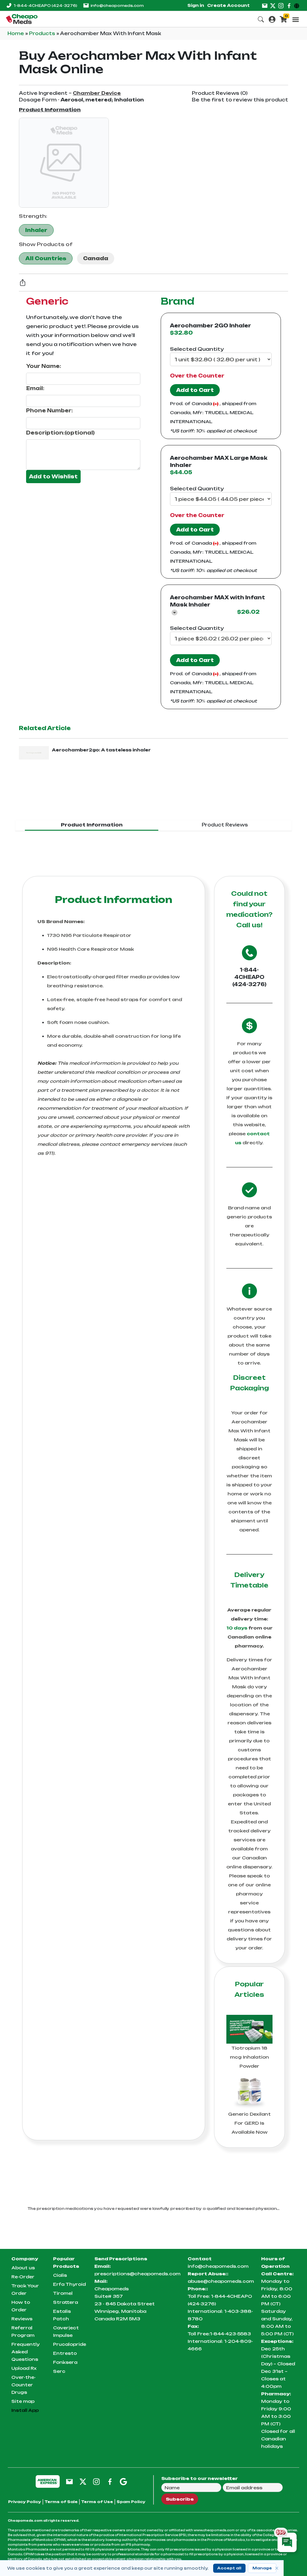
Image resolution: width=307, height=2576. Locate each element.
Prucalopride (70, 2344)
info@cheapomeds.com (117, 6)
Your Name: (44, 366)
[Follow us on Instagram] (281, 5)
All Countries (46, 258)
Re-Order (23, 2277)
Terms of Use (97, 2502)
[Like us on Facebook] (289, 5)
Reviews (22, 2319)
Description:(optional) (60, 433)
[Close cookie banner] (277, 2568)
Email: (35, 388)
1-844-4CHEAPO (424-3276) (249, 977)
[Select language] (298, 5)
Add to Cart (195, 390)
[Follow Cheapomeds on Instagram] (96, 2481)
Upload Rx (24, 2368)
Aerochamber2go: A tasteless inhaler (101, 750)
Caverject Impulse (66, 2331)
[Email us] (265, 5)
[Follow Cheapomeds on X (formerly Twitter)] (83, 2481)
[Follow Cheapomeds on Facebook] (110, 2481)
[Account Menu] (272, 19)
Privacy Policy (25, 2502)
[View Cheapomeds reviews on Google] (123, 2481)
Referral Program (23, 2331)
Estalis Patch (62, 2315)
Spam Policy (131, 2502)
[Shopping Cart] (283, 19)
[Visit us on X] (273, 5)
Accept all (229, 2568)
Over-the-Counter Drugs (24, 2385)
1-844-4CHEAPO (45, 6)
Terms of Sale (61, 2502)
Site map (23, 2401)
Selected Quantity (197, 349)
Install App (25, 2410)
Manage (262, 2568)
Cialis (60, 2275)
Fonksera (65, 2362)
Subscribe (180, 2499)
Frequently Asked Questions (25, 2352)
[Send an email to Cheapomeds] (69, 2481)
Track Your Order (25, 2289)
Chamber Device (97, 93)
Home (16, 33)
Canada (96, 258)
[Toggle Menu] (296, 20)
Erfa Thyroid (69, 2284)
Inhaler (36, 230)
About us (23, 2268)
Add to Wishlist (53, 477)
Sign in (196, 5)
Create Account (228, 5)
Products (43, 33)
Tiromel (63, 2293)
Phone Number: (49, 411)
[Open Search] (261, 19)
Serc (59, 2371)
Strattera (66, 2302)
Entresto (65, 2353)
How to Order (21, 2306)
